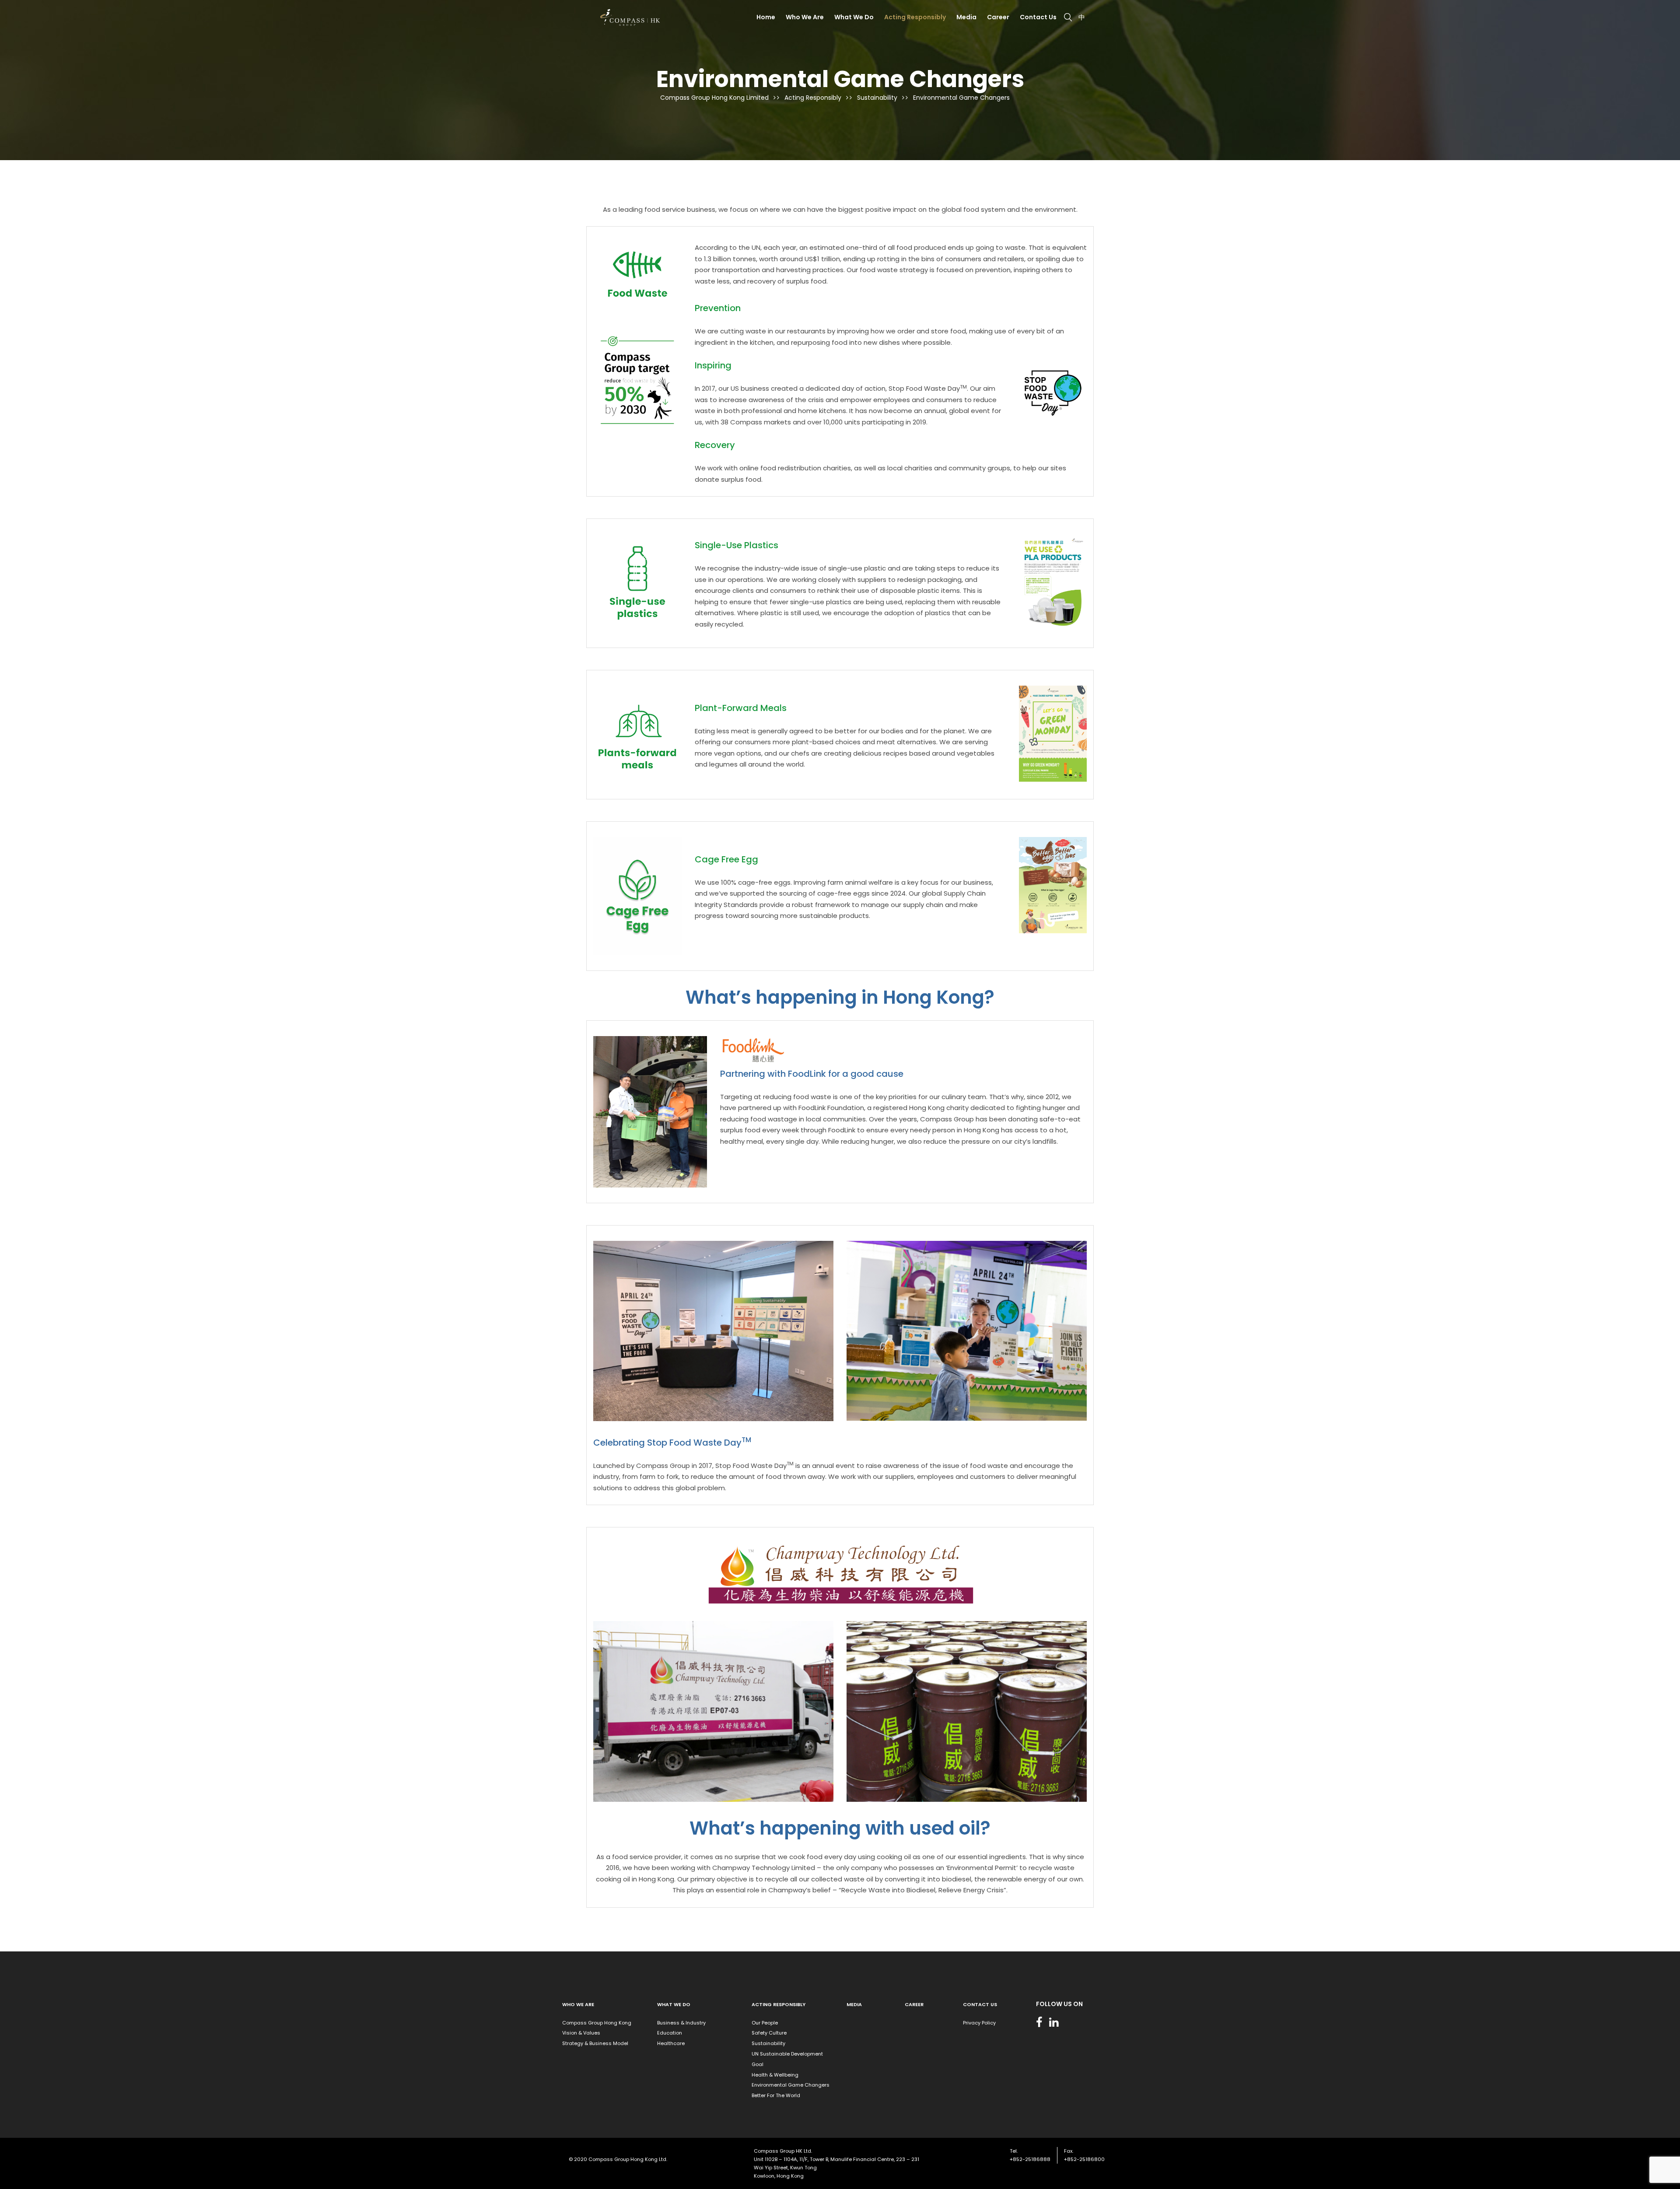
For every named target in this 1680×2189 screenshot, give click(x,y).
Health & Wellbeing (775, 2075)
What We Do (854, 17)
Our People (765, 2023)
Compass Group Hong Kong (597, 2023)
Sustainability (768, 2043)
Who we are (578, 2004)
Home (766, 17)
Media (966, 17)
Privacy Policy (979, 2023)
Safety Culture (769, 2033)
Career (998, 17)
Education (670, 2033)
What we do (674, 2004)
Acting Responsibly (915, 17)
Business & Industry (681, 2023)
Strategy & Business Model (595, 2043)
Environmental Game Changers (791, 2085)
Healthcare (671, 2043)
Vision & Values (581, 2033)
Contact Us (1038, 17)
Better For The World (776, 2095)
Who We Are (805, 17)
